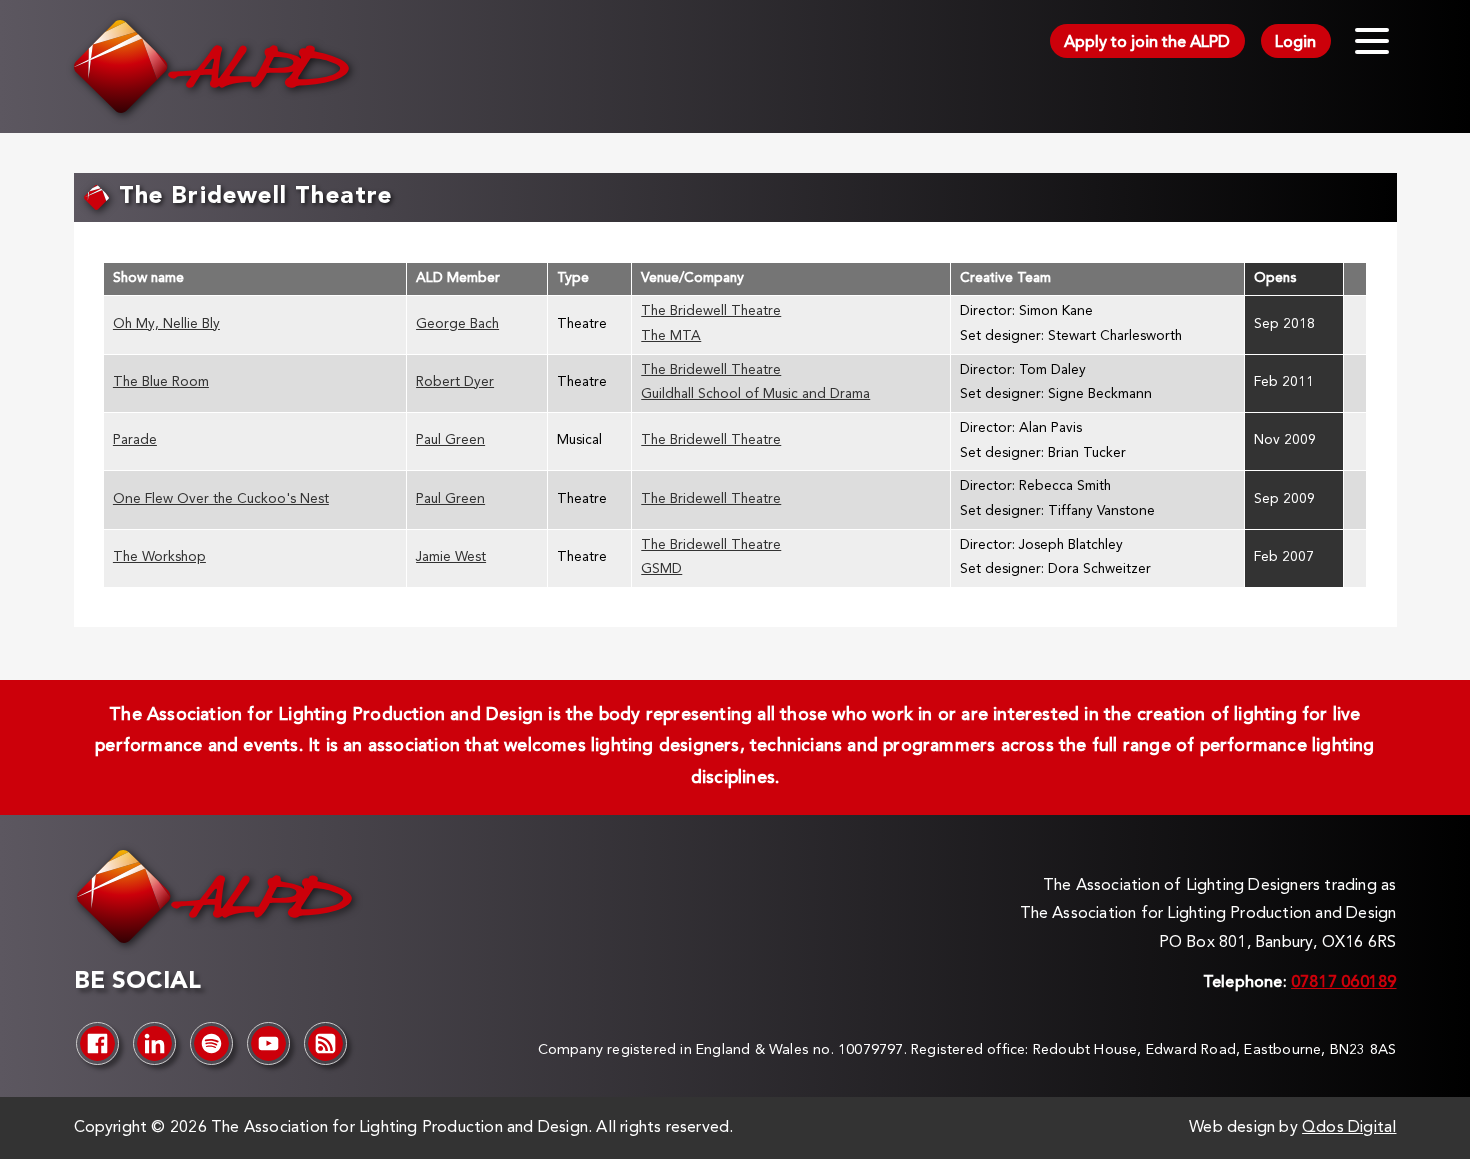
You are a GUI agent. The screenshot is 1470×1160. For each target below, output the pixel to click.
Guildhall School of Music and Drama (755, 394)
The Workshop (159, 557)
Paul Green (450, 440)
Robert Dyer (455, 382)
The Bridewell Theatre (711, 311)
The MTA (671, 336)
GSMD (661, 569)
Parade (135, 440)
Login (1295, 43)
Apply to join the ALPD (1147, 43)
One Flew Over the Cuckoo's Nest (221, 499)
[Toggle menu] (1372, 41)
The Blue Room (161, 382)
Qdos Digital (1349, 1128)
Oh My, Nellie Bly (166, 324)
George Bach (457, 324)
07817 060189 (1343, 983)
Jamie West (451, 557)
